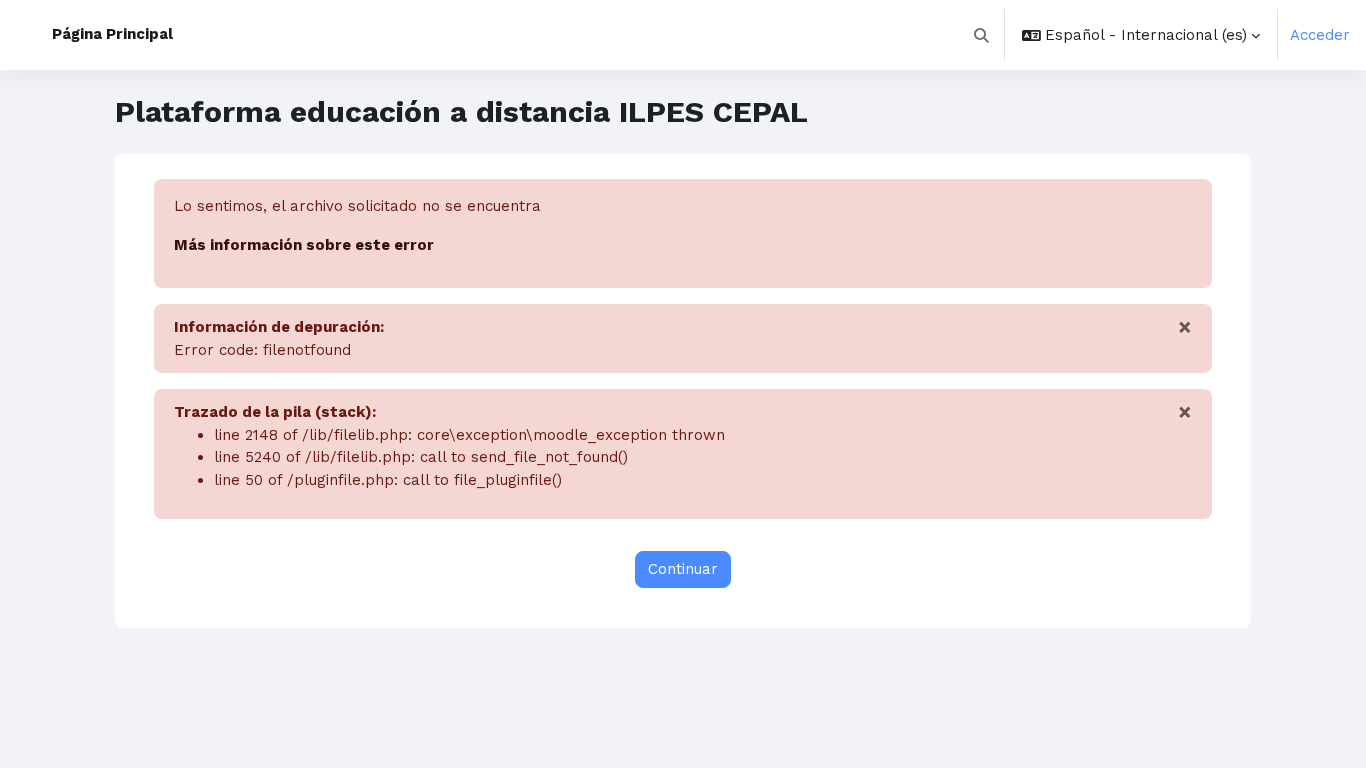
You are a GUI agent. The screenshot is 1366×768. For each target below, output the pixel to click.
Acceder (1320, 35)
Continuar (683, 569)
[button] (982, 35)
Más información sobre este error (304, 245)
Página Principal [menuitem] (112, 34)
